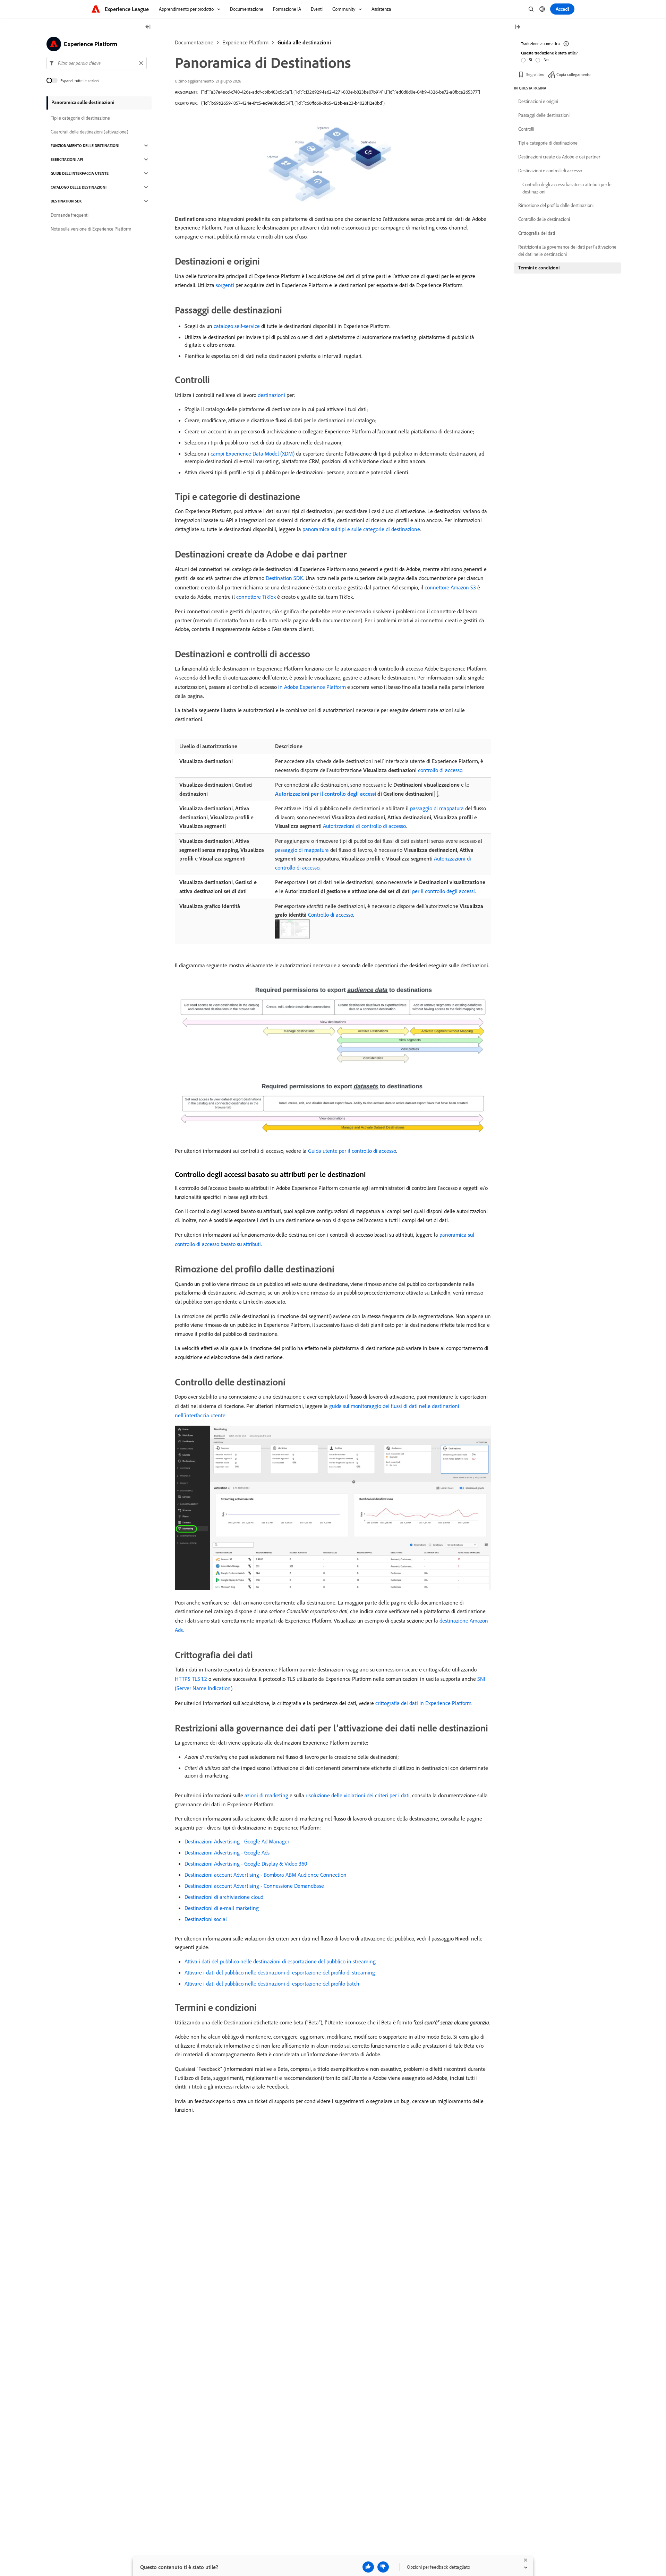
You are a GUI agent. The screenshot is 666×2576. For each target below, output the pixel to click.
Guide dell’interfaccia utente (80, 173)
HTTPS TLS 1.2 (191, 1679)
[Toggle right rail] (518, 27)
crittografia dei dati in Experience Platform (423, 1703)
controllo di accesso (440, 770)
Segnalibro (535, 74)
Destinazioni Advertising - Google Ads (227, 1852)
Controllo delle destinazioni (544, 219)
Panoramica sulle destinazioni (83, 102)
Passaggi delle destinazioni (544, 115)
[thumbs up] (368, 2567)
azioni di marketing (266, 1795)
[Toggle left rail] (148, 27)
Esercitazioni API (67, 159)
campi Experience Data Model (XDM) (253, 453)
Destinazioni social (206, 1919)
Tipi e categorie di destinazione (80, 118)
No (546, 59)
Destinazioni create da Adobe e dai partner (559, 157)
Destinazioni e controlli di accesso (550, 171)
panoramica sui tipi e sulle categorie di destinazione (361, 529)
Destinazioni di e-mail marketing (222, 1908)
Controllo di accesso (331, 915)
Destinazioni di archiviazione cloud (224, 1897)
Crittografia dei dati (537, 233)
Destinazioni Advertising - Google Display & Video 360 (246, 1864)
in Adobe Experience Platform (312, 687)
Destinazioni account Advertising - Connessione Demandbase (254, 1886)
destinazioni (271, 395)
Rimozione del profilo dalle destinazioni (556, 205)
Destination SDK (284, 578)
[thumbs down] (383, 2567)
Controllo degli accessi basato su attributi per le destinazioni (567, 188)
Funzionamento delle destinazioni (85, 146)
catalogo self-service (237, 326)
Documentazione (194, 42)
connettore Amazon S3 (450, 587)
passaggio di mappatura (437, 808)
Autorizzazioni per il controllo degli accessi (326, 794)
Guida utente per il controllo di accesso (352, 1151)
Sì (531, 59)
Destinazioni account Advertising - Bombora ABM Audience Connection (266, 1875)
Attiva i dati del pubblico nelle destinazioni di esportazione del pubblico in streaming (280, 1961)
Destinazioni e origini (538, 101)
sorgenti (225, 285)
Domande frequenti (70, 215)
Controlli (526, 129)
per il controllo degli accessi (443, 891)
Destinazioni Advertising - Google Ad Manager (237, 1841)
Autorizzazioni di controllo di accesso (364, 826)
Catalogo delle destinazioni (79, 187)
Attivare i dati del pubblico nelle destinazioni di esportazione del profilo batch (272, 1983)
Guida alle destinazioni (304, 42)
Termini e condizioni (539, 268)
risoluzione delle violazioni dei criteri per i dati (358, 1795)
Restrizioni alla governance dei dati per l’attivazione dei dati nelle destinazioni (567, 250)
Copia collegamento (573, 74)
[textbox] (97, 63)
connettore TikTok (256, 597)
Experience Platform (245, 42)
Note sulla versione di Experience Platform (91, 229)
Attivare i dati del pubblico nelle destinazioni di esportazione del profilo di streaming (280, 1972)
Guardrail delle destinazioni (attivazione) (89, 132)
